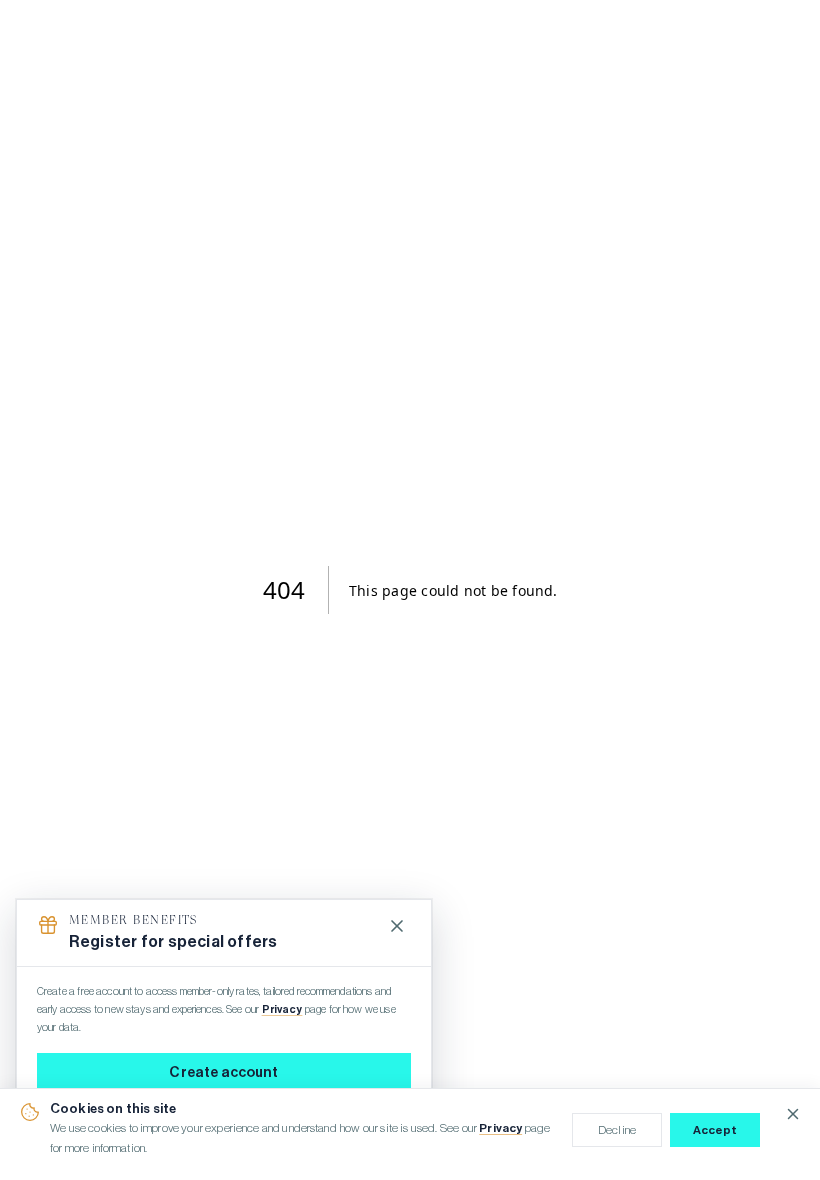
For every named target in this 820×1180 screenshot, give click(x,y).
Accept (715, 1130)
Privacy (500, 1128)
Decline (617, 1130)
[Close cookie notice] (793, 1114)
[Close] (397, 926)
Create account (223, 1073)
